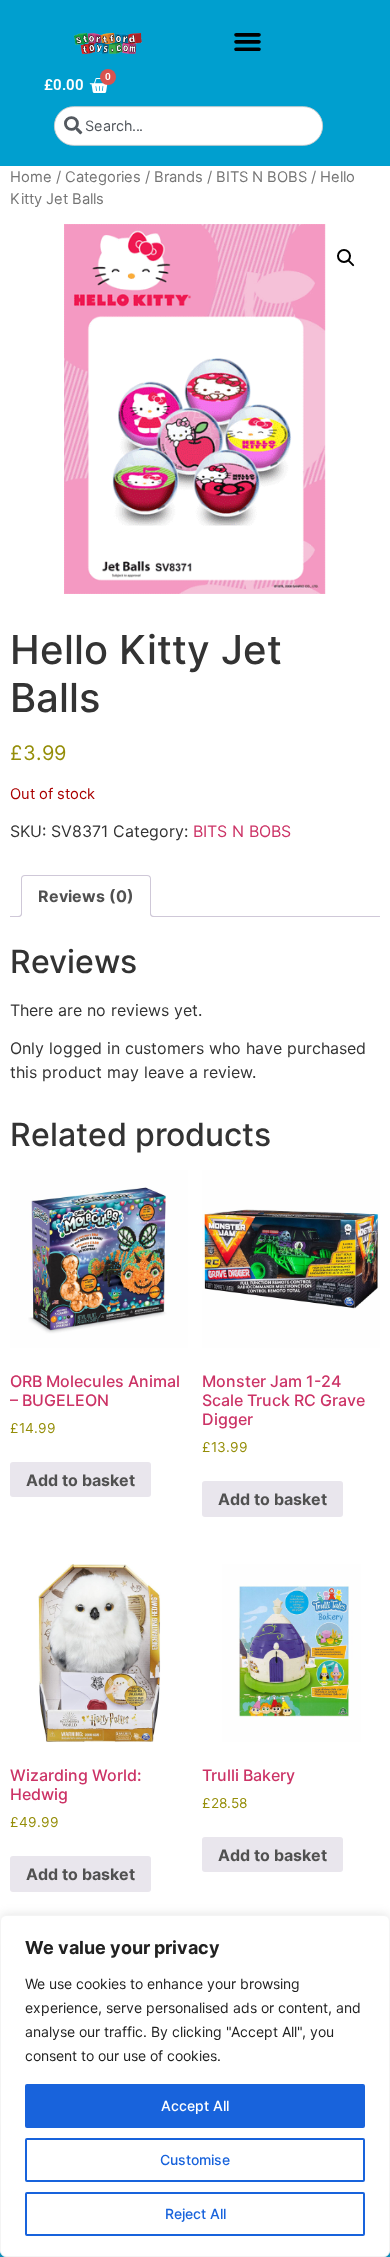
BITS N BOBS (261, 177)
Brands (178, 177)
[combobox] (188, 126)
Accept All (195, 2105)
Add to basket (80, 1480)
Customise (195, 2159)
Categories (103, 177)
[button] (247, 42)
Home (31, 177)
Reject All (195, 2213)
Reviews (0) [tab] (86, 896)
